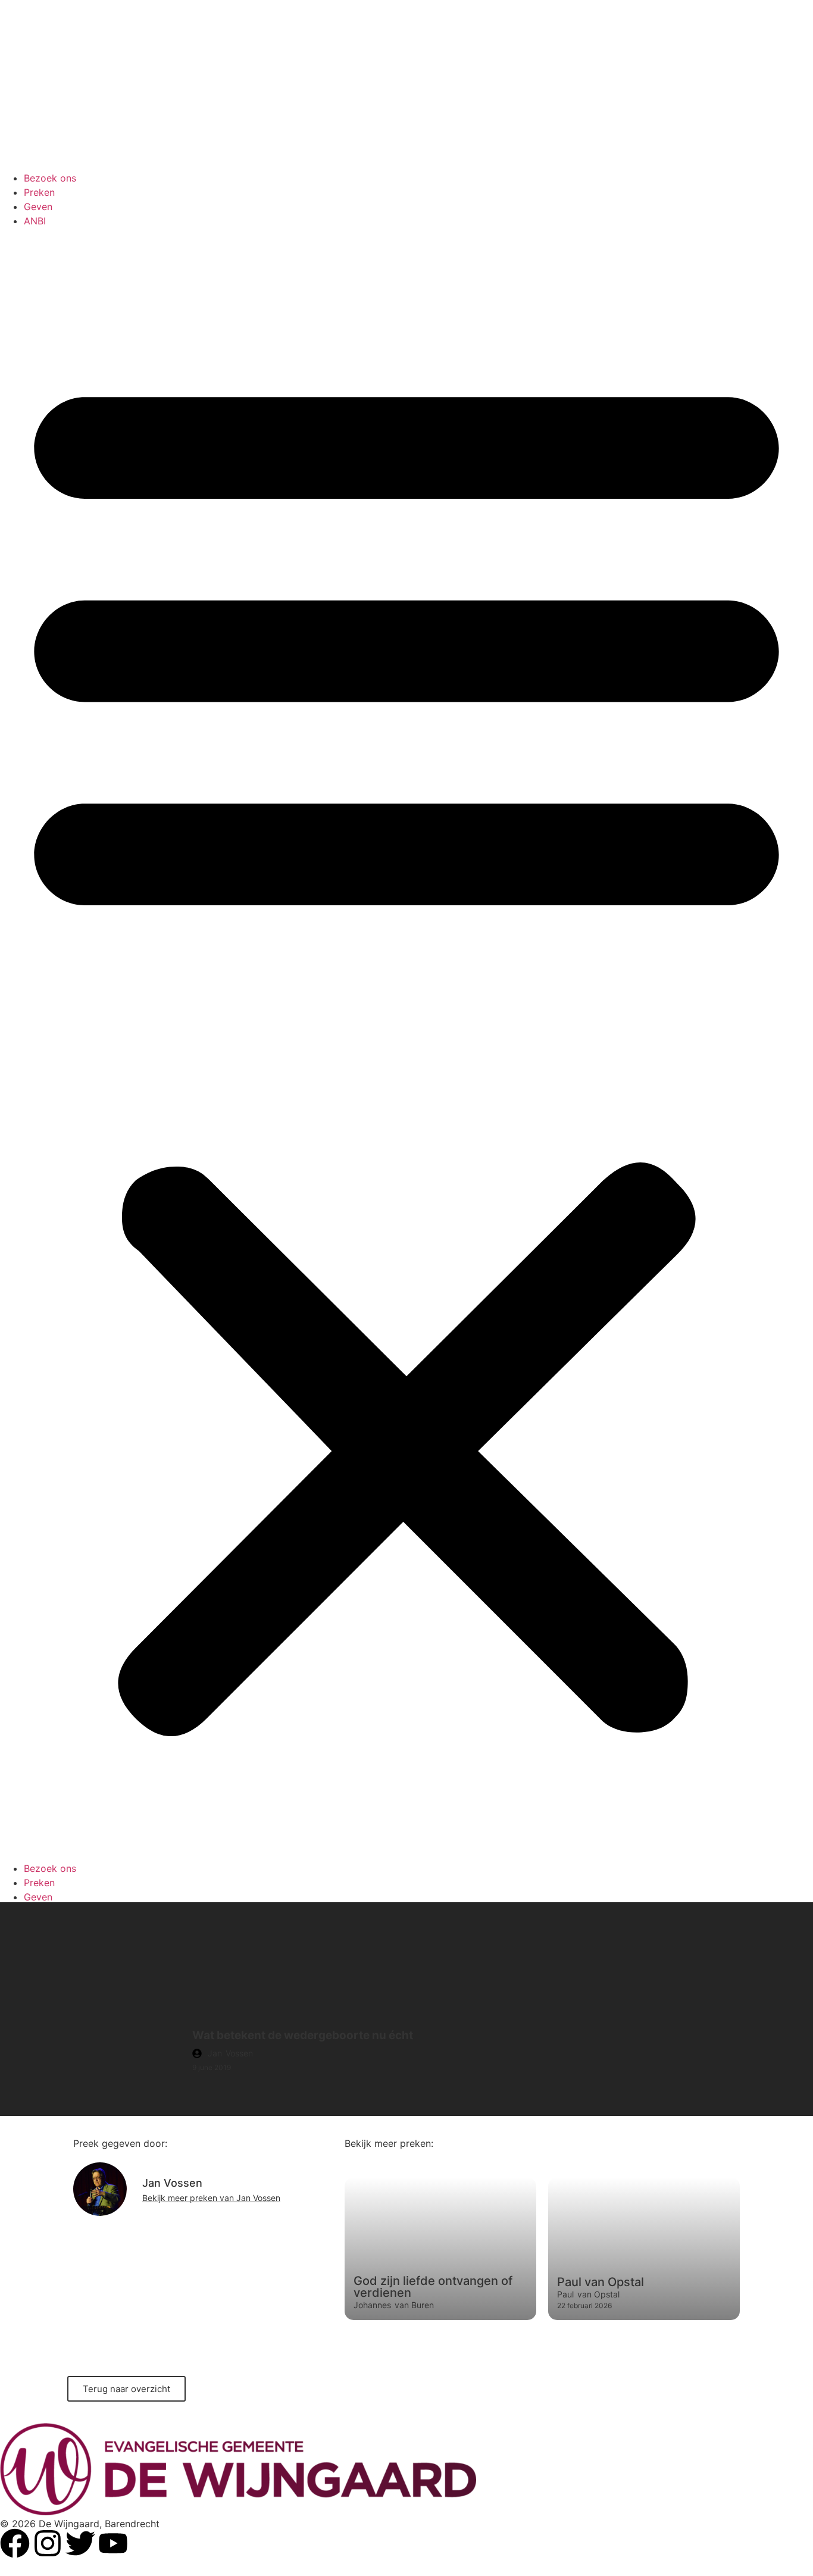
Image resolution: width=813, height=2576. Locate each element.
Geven (38, 207)
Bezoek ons (50, 178)
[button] (406, 1045)
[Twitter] (80, 2543)
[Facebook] (15, 2543)
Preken (39, 192)
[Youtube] (113, 2543)
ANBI (35, 221)
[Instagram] (48, 2543)
